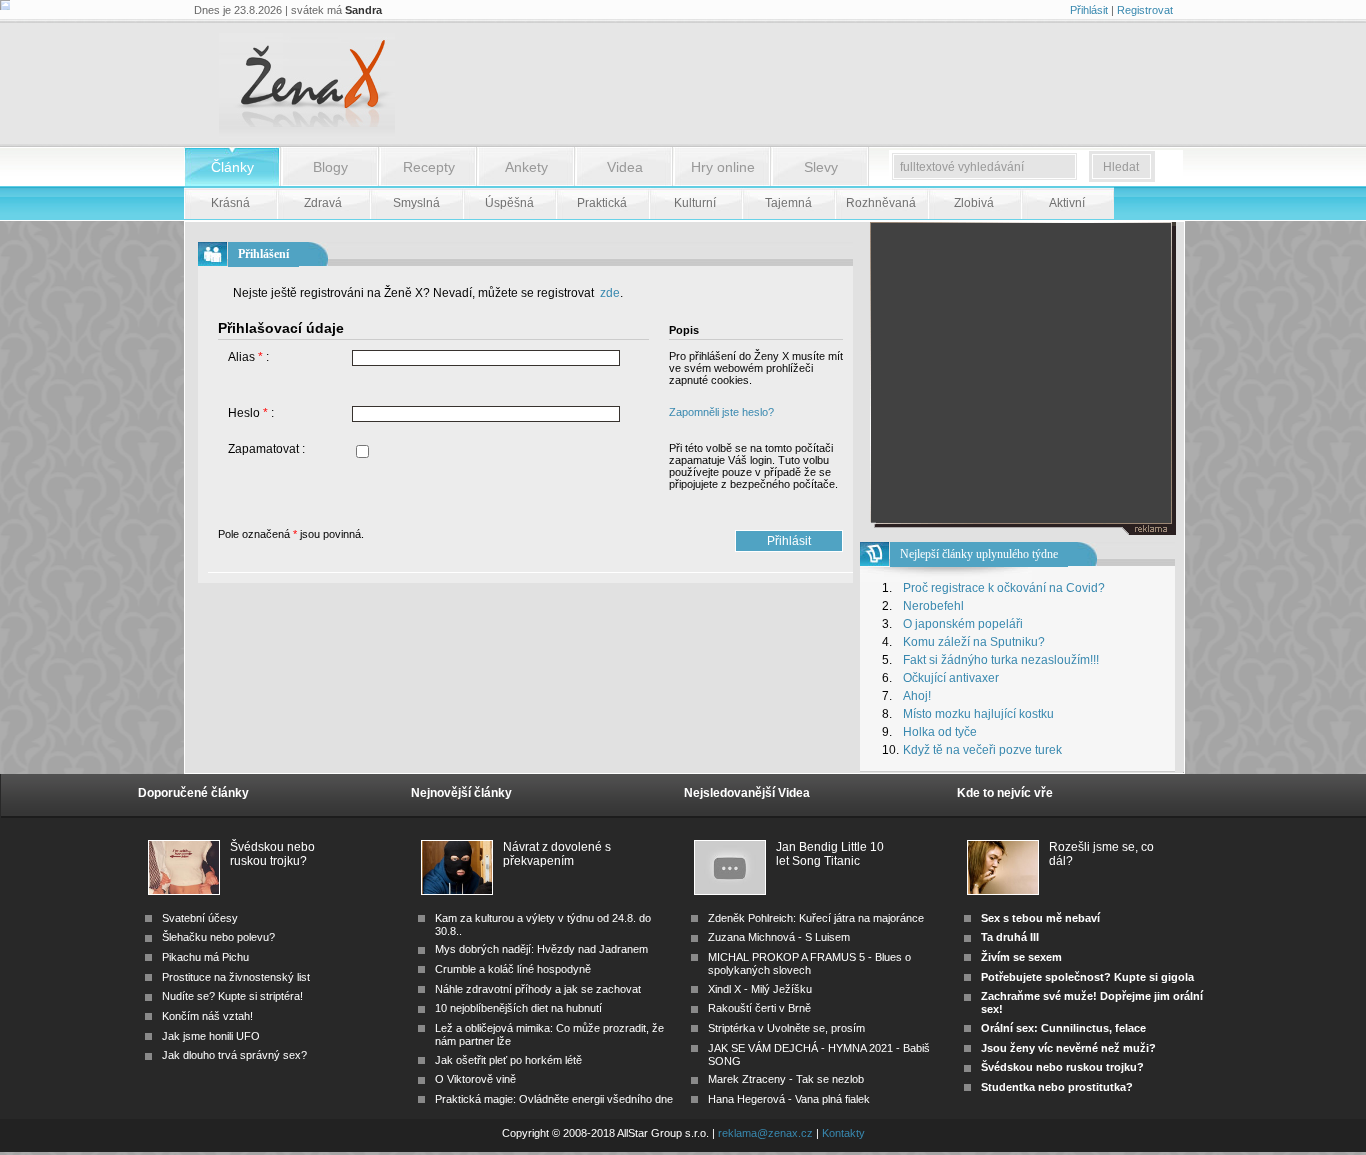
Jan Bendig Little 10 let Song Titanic (830, 854)
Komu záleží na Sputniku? (974, 642)
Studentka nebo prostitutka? (1057, 1087)
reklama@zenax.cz (765, 1133)
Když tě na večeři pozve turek (982, 750)
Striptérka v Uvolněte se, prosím (786, 1028)
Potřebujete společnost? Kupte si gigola (1087, 977)
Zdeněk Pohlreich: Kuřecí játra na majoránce (816, 918)
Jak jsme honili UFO (211, 1036)
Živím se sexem (1021, 957)
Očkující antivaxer (951, 678)
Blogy (330, 167)
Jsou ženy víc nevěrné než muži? (1068, 1048)
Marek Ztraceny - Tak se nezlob (786, 1079)
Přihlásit (1089, 10)
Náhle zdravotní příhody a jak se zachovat (538, 989)
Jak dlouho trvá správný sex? (234, 1055)
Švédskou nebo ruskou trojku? (272, 854)
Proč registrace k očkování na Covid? (1004, 588)
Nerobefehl (933, 606)
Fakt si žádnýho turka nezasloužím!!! (1001, 660)
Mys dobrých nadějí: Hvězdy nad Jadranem (541, 949)
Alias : (248, 357)
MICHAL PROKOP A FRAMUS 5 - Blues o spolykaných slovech (809, 963)
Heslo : (251, 413)
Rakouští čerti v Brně (759, 1008)
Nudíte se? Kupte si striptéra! (232, 996)
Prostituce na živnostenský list (236, 977)
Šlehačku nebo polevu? (218, 937)
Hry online (723, 167)
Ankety (526, 167)
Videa (625, 167)
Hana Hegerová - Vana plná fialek (789, 1099)
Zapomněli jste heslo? (721, 412)
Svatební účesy (200, 918)
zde (608, 293)
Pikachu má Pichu (205, 957)
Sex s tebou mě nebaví (1040, 918)
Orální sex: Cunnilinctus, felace (1063, 1028)
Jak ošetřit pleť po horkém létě (508, 1060)
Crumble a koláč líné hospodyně (513, 969)
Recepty (429, 167)
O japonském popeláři (963, 624)
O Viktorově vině (475, 1079)
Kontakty (843, 1133)
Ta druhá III (1010, 937)
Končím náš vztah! (207, 1016)
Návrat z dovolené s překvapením (557, 854)
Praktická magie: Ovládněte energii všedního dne (554, 1099)
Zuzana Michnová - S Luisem (779, 937)
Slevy (821, 167)
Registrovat (1145, 10)
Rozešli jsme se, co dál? (1101, 854)
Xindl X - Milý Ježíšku (760, 989)
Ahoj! (917, 696)
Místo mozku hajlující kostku (978, 714)
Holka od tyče (940, 732)
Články (232, 167)
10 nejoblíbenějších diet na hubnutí (518, 1008)
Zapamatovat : (266, 449)
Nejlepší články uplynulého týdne (979, 554)
